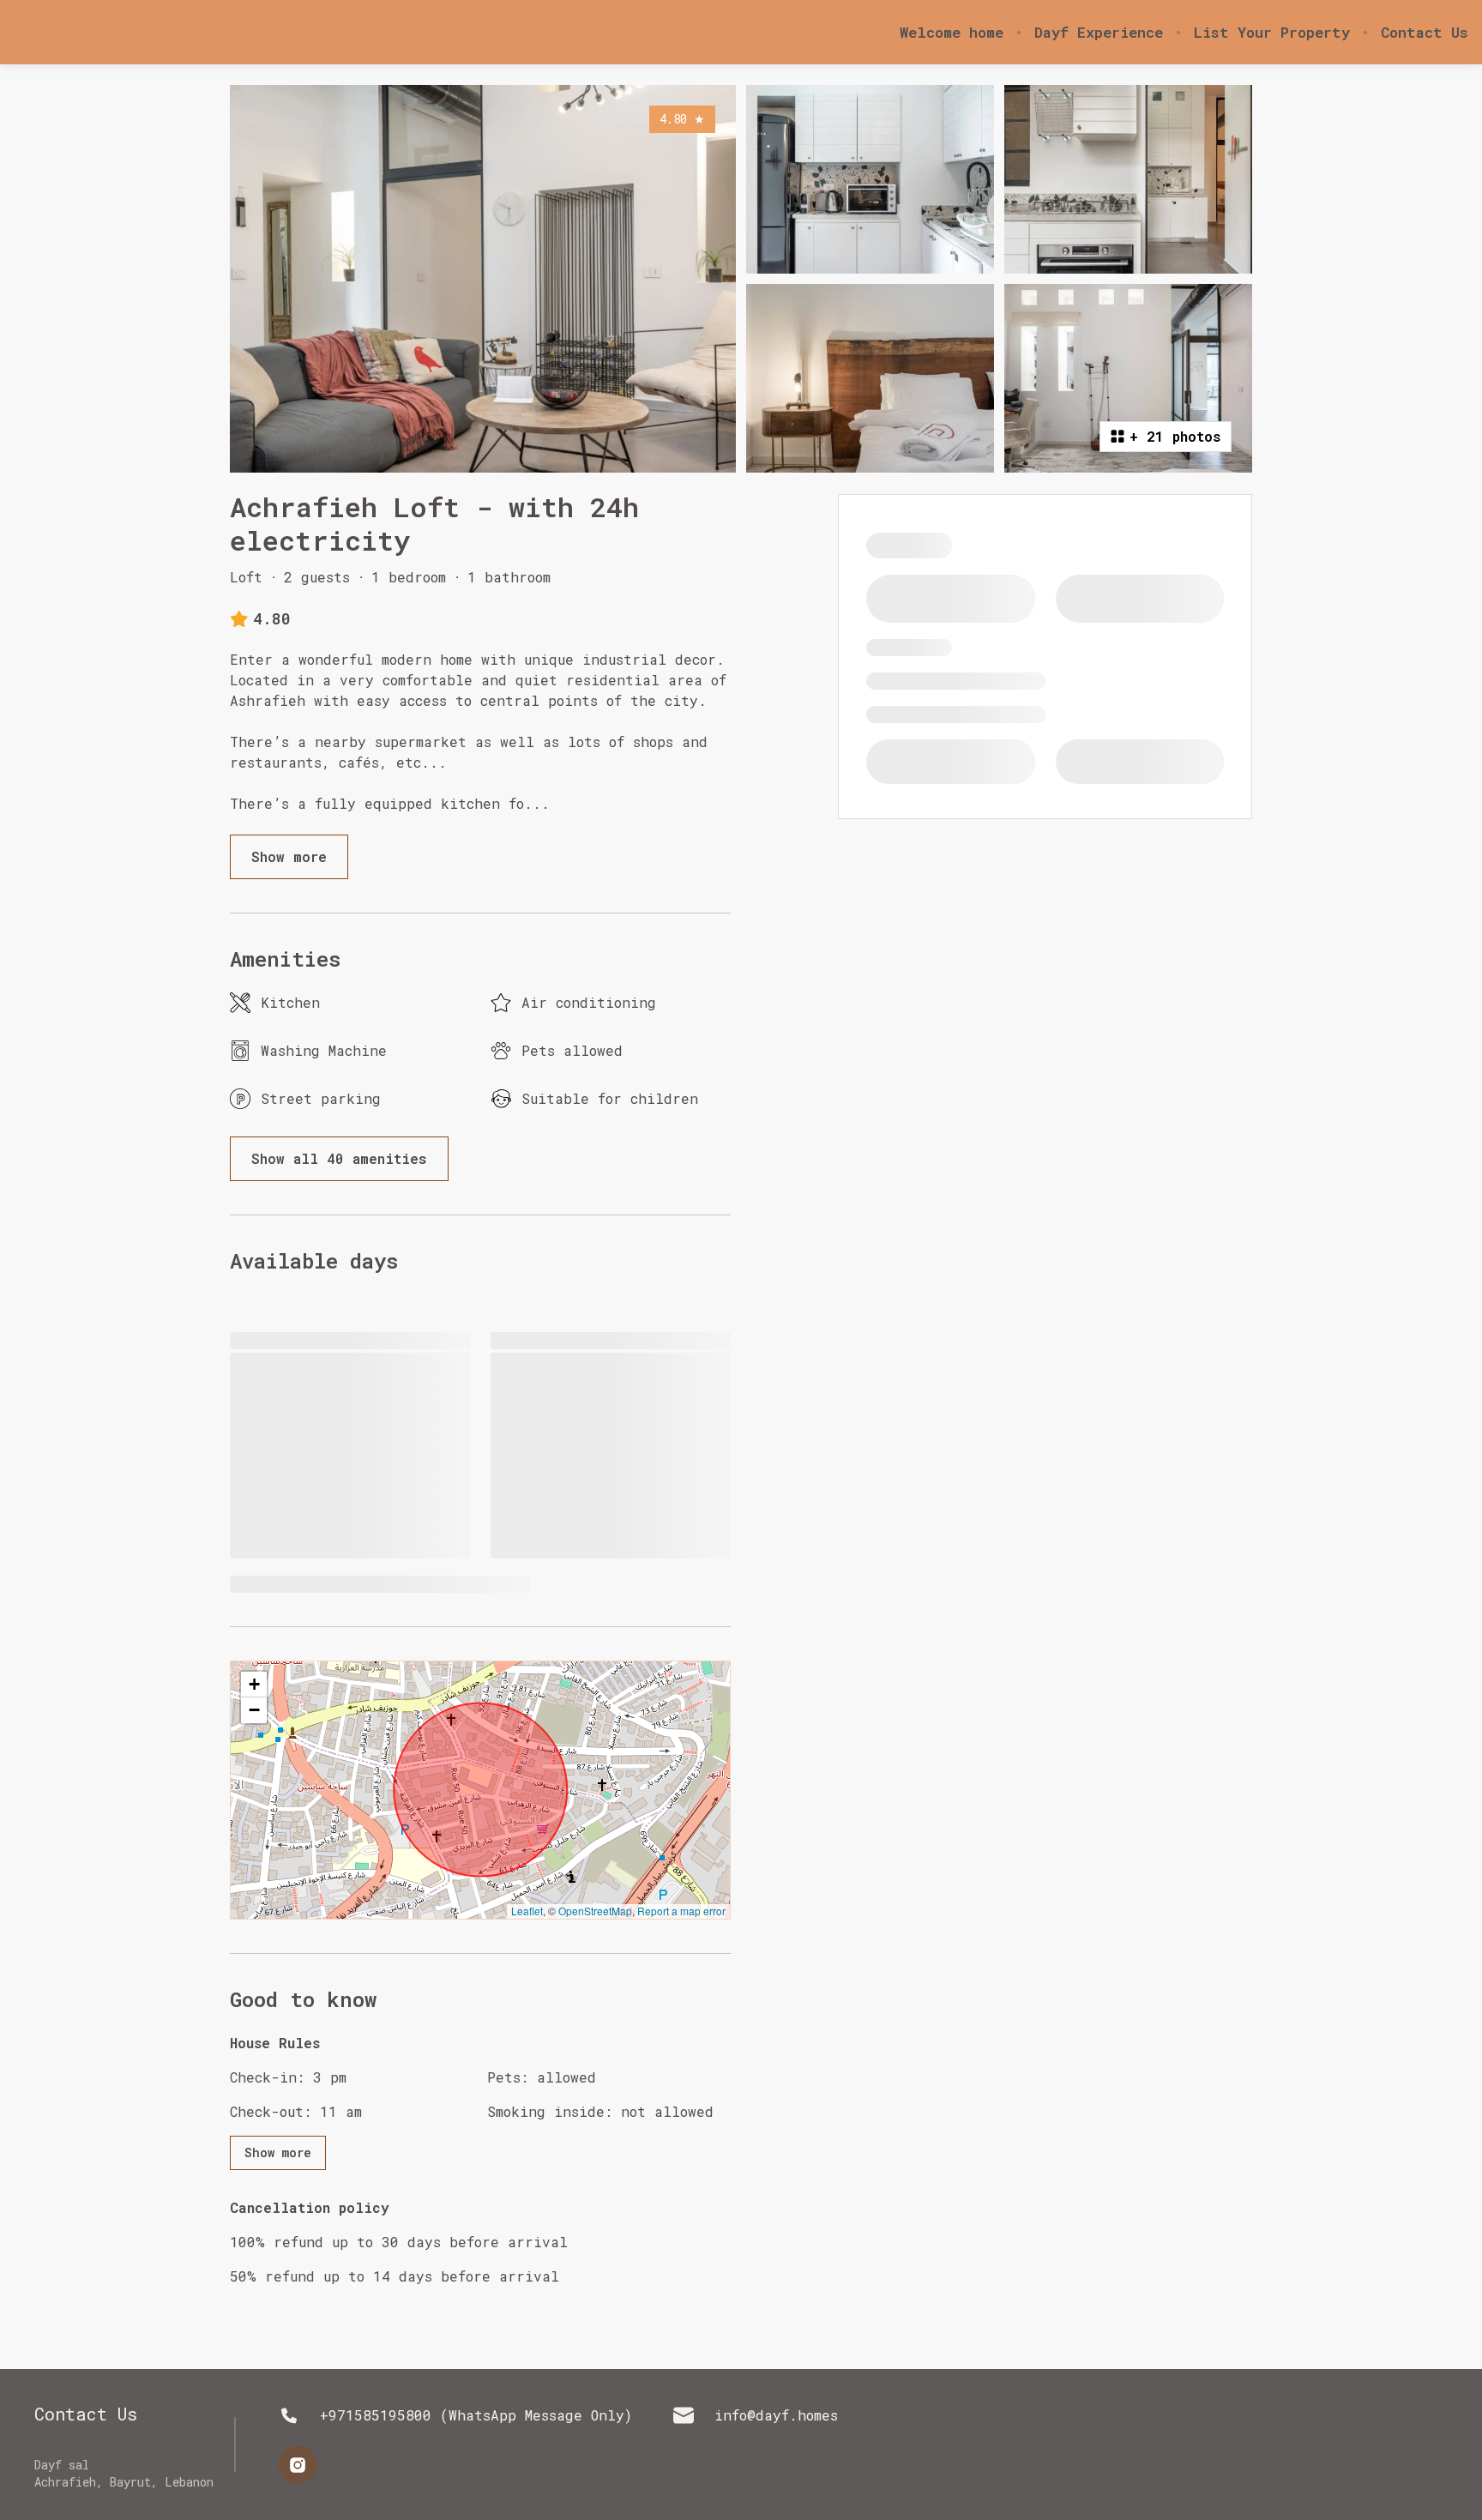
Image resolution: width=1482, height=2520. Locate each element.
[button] (254, 1685)
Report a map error (681, 1911)
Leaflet (527, 1911)
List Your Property (1272, 33)
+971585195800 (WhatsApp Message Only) (476, 2415)
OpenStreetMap (595, 1911)
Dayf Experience (1099, 33)
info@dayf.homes (776, 2415)
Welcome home (952, 33)
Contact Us (1425, 33)
